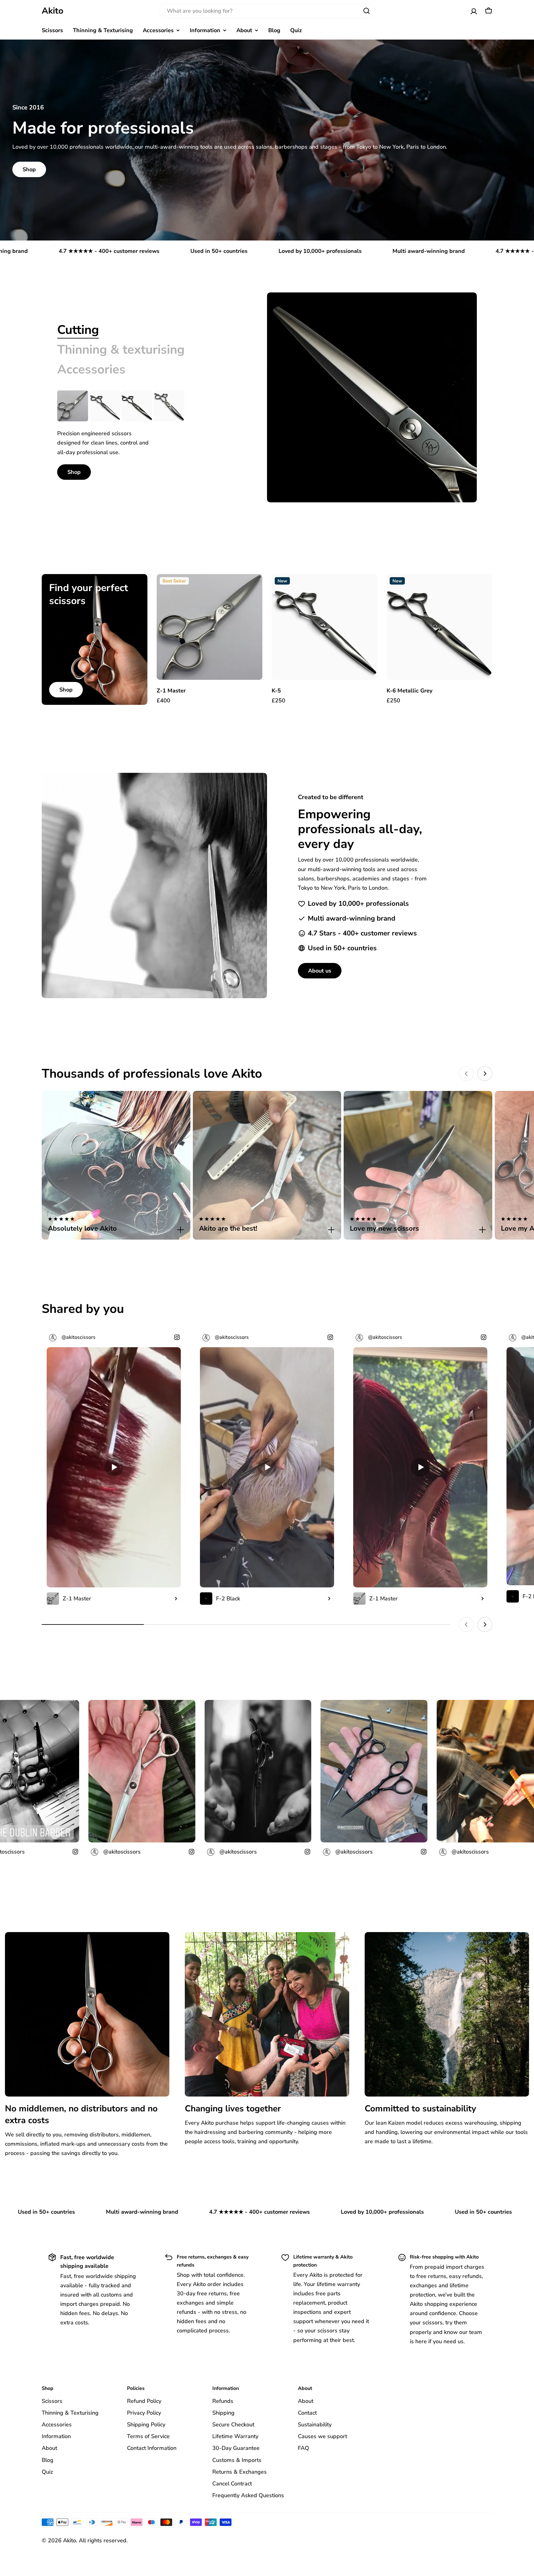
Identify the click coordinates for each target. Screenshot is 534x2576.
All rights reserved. (103, 2540)
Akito (53, 11)
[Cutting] (372, 397)
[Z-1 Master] (73, 406)
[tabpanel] (147, 435)
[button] (116, 1225)
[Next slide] (485, 1074)
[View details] (176, 1599)
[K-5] (105, 406)
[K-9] (169, 406)
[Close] (180, 1230)
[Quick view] (253, 588)
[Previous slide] (466, 1074)
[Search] (367, 11)
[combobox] (267, 11)
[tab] (78, 330)
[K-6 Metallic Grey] (137, 406)
